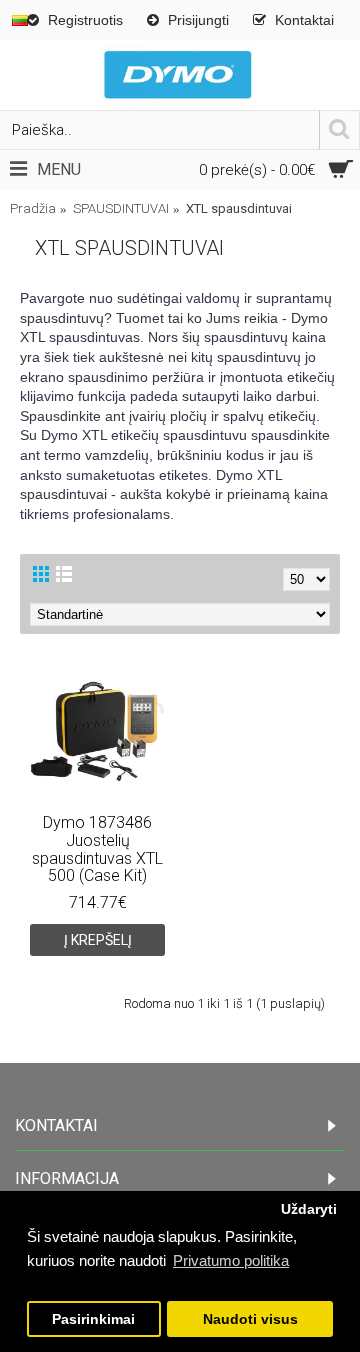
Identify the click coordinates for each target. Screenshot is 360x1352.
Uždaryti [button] (309, 1209)
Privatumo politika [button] (231, 1260)
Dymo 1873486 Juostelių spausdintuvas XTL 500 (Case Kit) (97, 849)
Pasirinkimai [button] (93, 1319)
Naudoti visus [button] (250, 1319)
